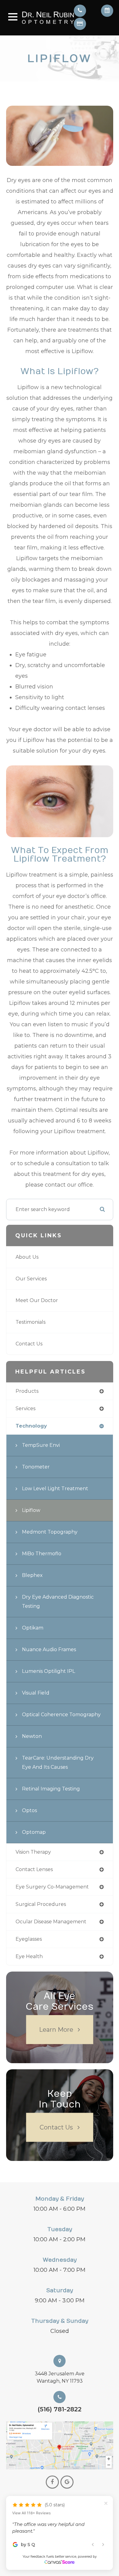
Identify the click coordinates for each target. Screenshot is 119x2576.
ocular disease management (51, 1922)
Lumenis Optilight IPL (49, 1671)
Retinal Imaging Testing (51, 1789)
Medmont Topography (50, 1532)
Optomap (34, 1832)
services (25, 1408)
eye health (29, 1956)
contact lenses (34, 1869)
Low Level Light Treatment (55, 1489)
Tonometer (36, 1467)
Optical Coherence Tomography (61, 1715)
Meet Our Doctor (37, 1300)
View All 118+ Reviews (31, 2499)
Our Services (31, 1279)
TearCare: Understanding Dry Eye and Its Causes (58, 1762)
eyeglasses (29, 1939)
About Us (27, 1257)
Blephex (32, 1575)
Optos (29, 1810)
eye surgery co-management (52, 1887)
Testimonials (31, 1322)
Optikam (33, 1628)
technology (31, 1426)
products (27, 1391)
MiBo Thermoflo (42, 1554)
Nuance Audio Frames (49, 1649)
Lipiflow (31, 1510)
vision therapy (33, 1852)
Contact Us (29, 1344)
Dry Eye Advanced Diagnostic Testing (58, 1602)
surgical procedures (41, 1904)
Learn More (56, 2029)
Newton (32, 1736)
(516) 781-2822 (60, 2409)
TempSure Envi (41, 1445)
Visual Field (36, 1693)
